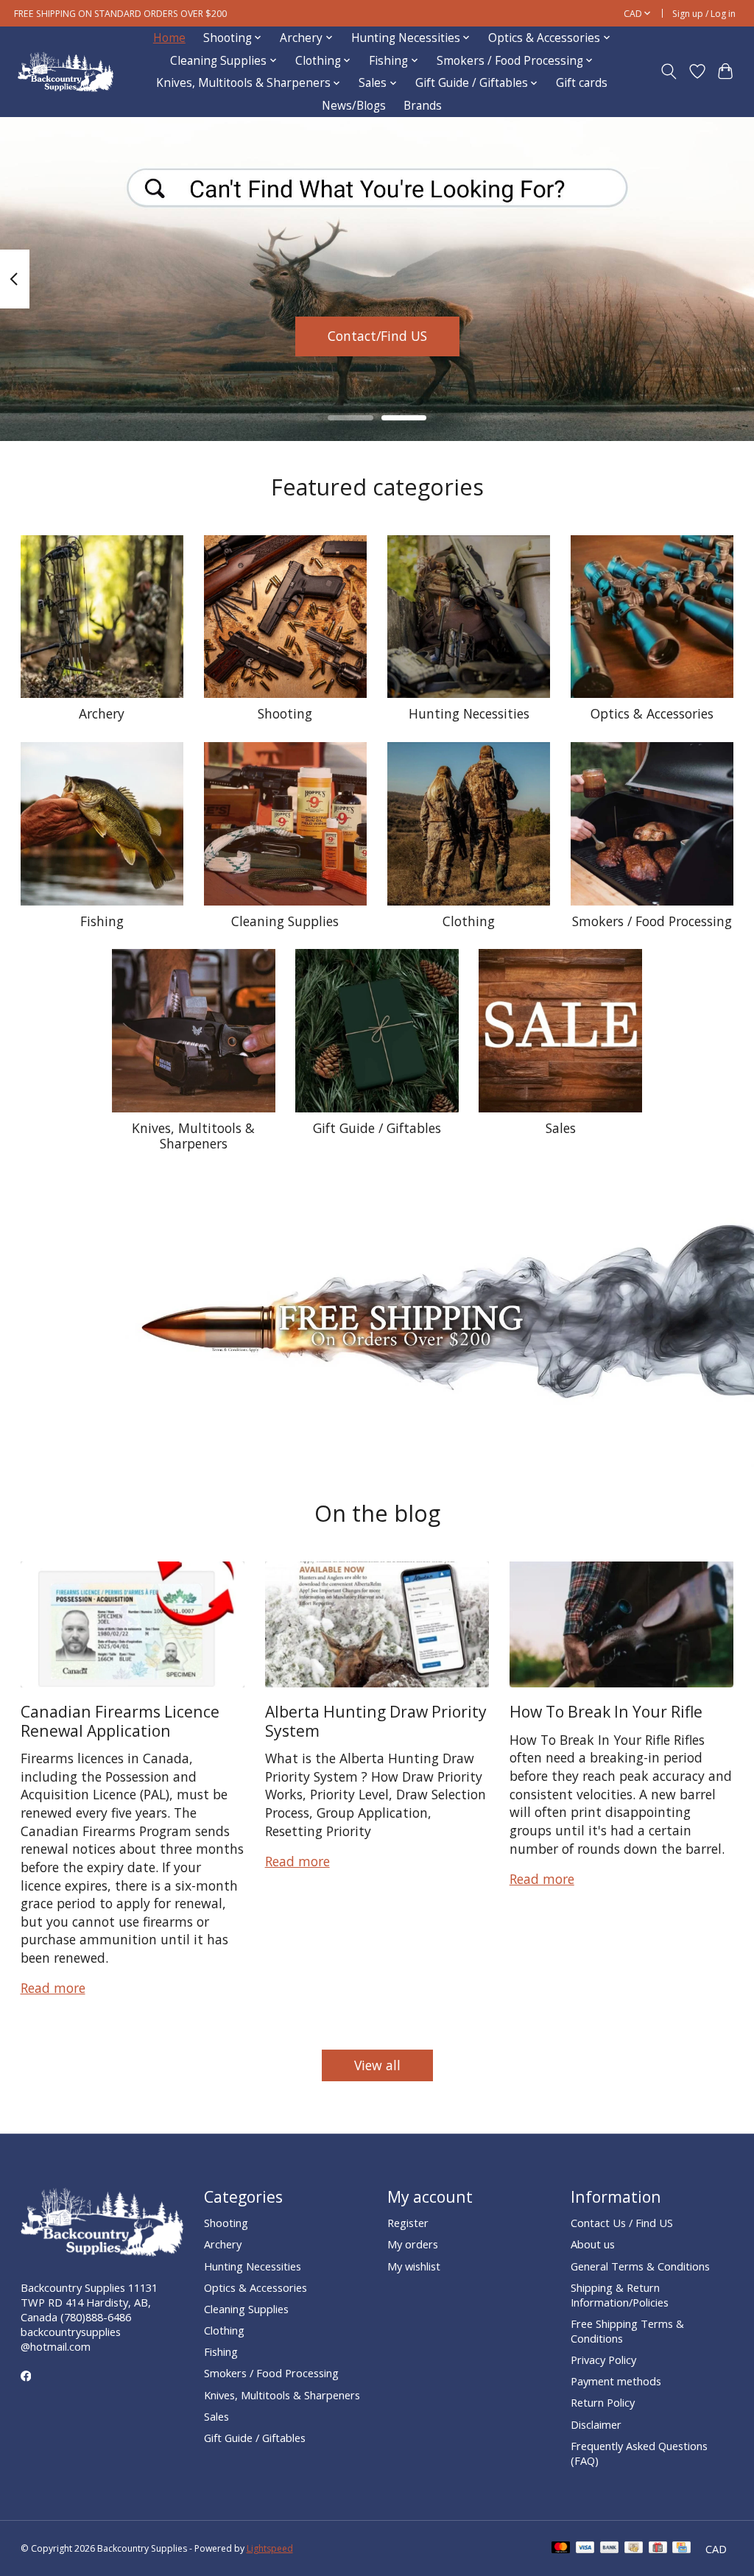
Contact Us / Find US (622, 2223)
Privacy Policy (603, 2360)
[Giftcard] (658, 2549)
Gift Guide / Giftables (377, 1128)
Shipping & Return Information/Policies (620, 2295)
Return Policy (603, 2402)
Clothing (469, 921)
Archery (102, 713)
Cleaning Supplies (285, 921)
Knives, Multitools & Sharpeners (193, 1136)
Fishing (102, 921)
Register (408, 2223)
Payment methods (616, 2381)
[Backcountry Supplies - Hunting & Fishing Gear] (66, 72)
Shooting (285, 713)
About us (593, 2244)
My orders (413, 2244)
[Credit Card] (681, 2549)
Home (169, 38)
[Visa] (585, 2549)
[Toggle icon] (668, 71)
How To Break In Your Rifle (606, 1711)
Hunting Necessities (469, 713)
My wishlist (414, 2266)
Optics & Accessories (652, 713)
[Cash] (634, 2549)
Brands (423, 106)
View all (377, 2065)
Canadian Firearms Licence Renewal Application (120, 1721)
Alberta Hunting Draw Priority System (376, 1721)
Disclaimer (596, 2424)
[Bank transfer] (610, 2549)
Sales (561, 1128)
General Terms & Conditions (640, 2266)
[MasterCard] (561, 2549)
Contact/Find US (377, 336)
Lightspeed (270, 2548)
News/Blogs (354, 106)
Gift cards (582, 83)
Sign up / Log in (704, 14)
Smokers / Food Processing (652, 921)
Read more (53, 1988)
